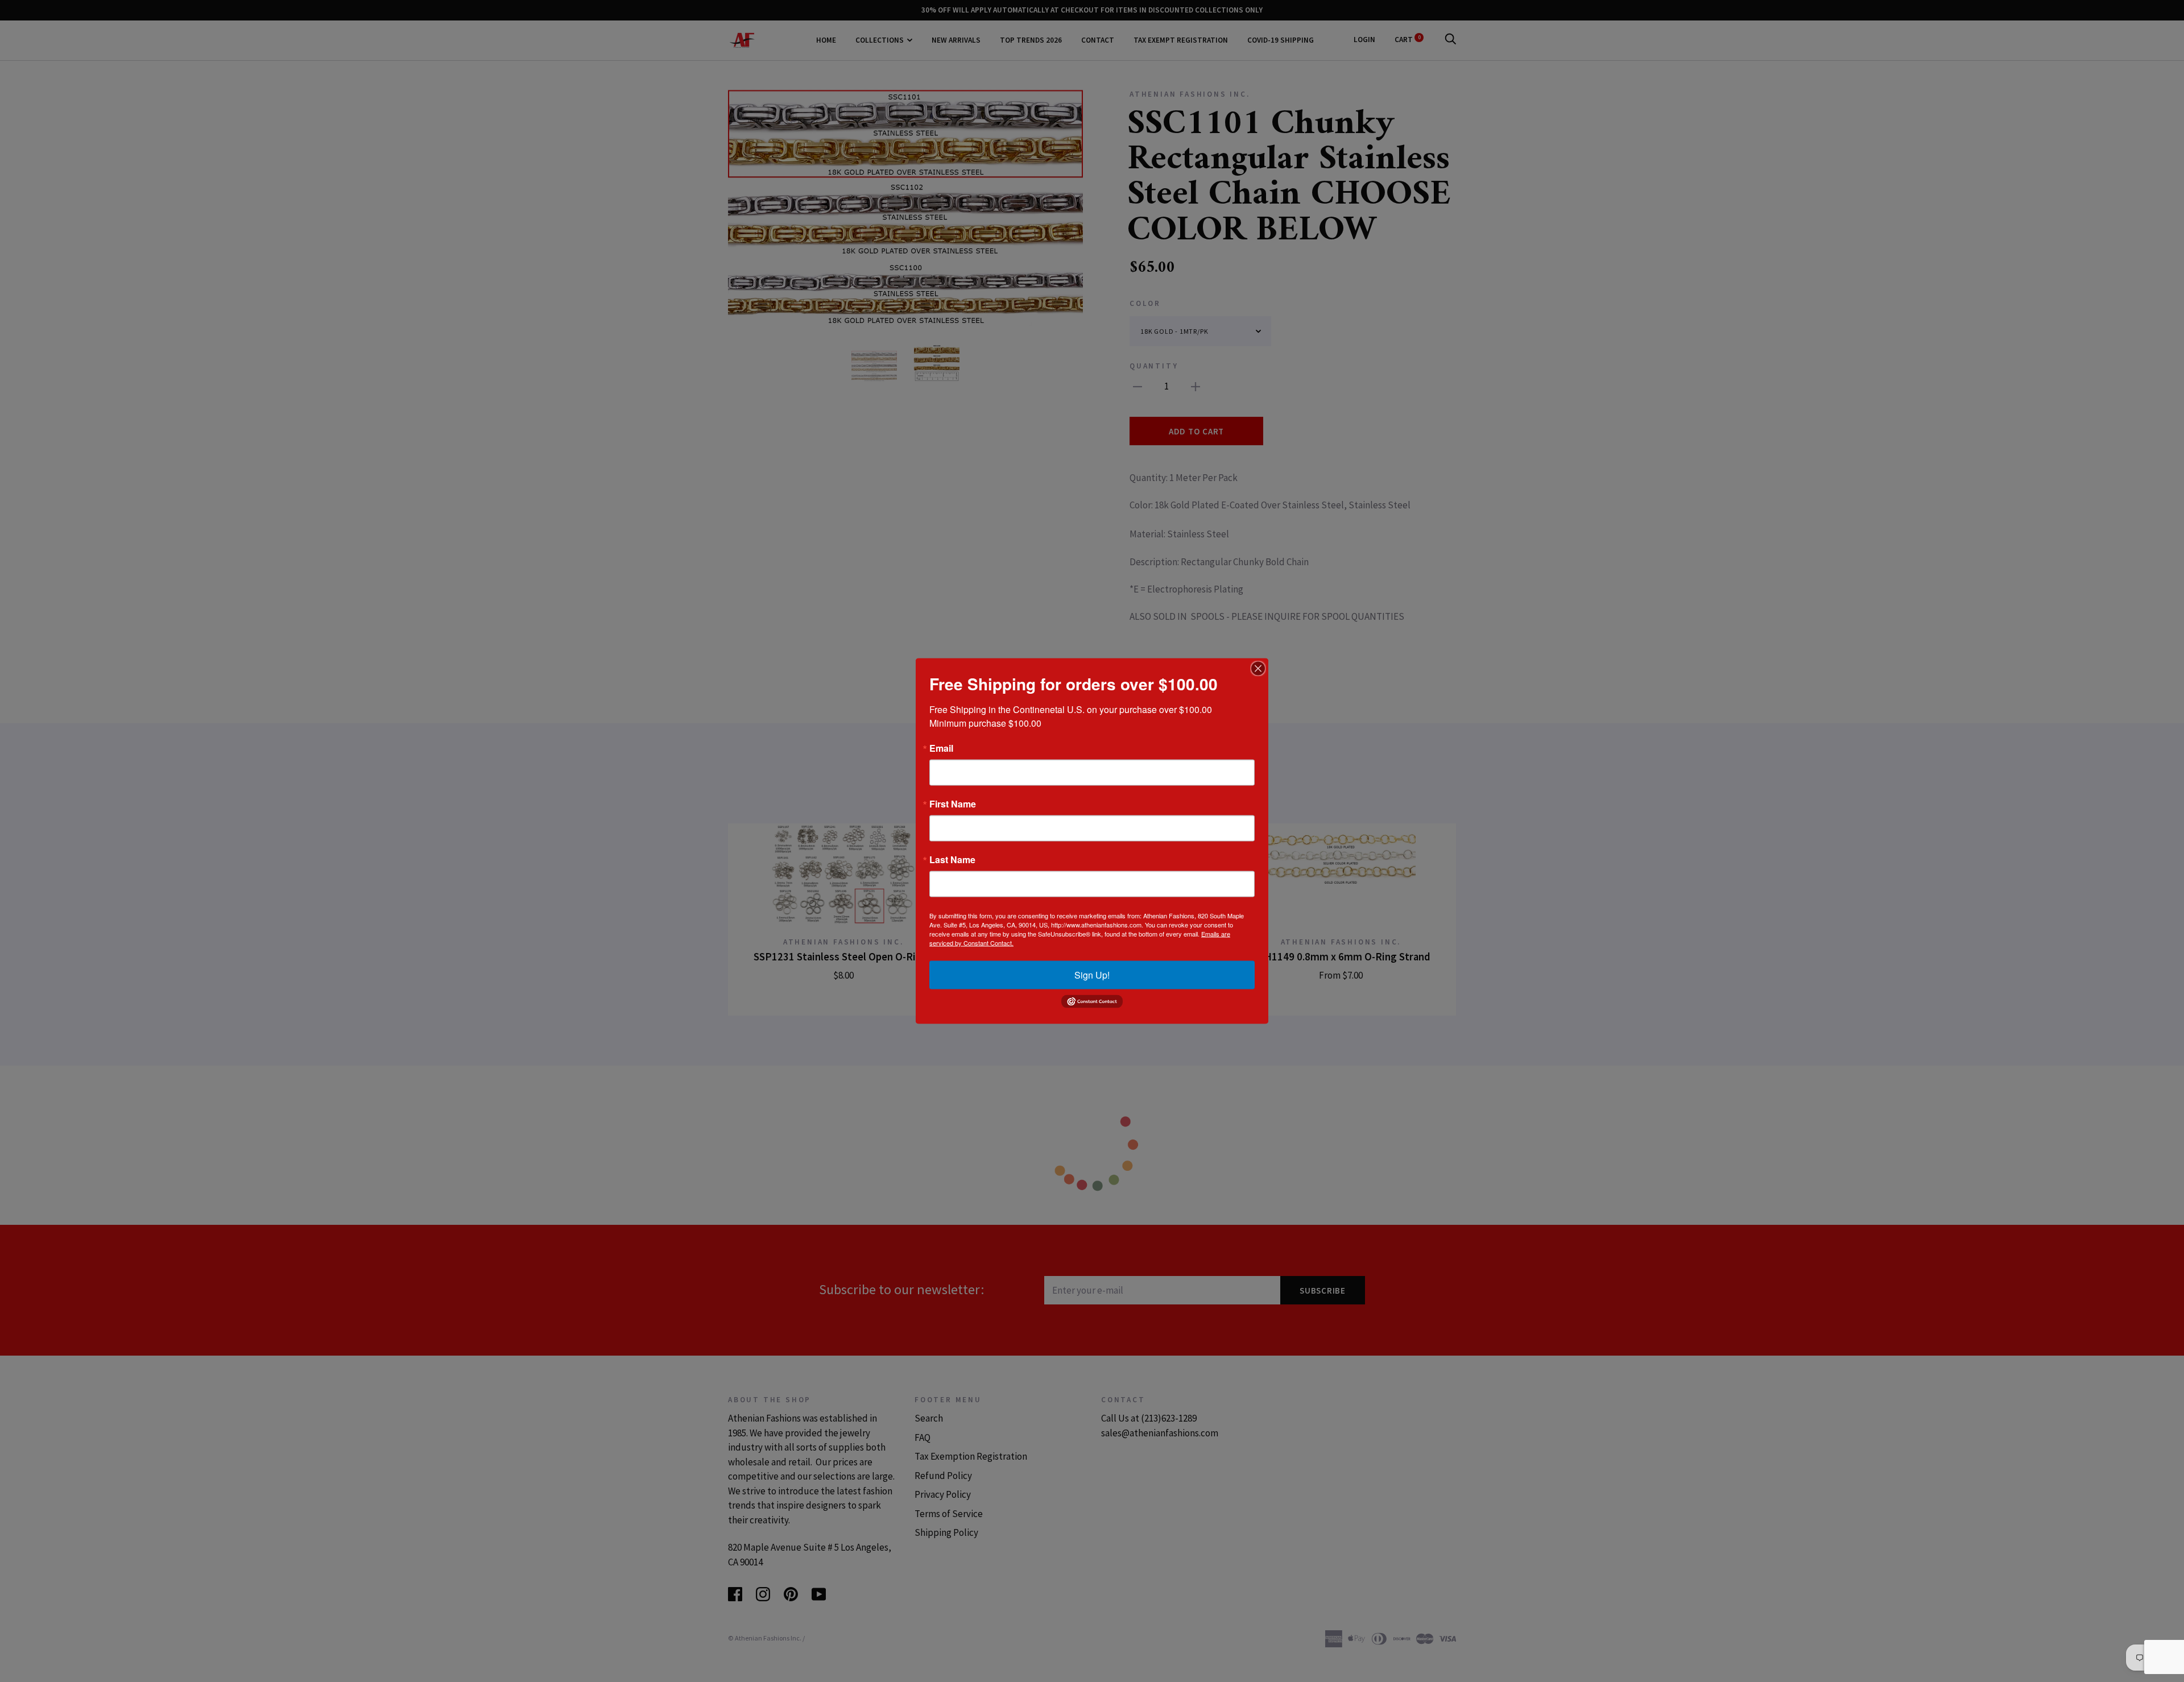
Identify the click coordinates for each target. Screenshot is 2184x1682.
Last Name (952, 860)
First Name (953, 804)
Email (941, 748)
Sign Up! (1092, 975)
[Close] (1258, 669)
